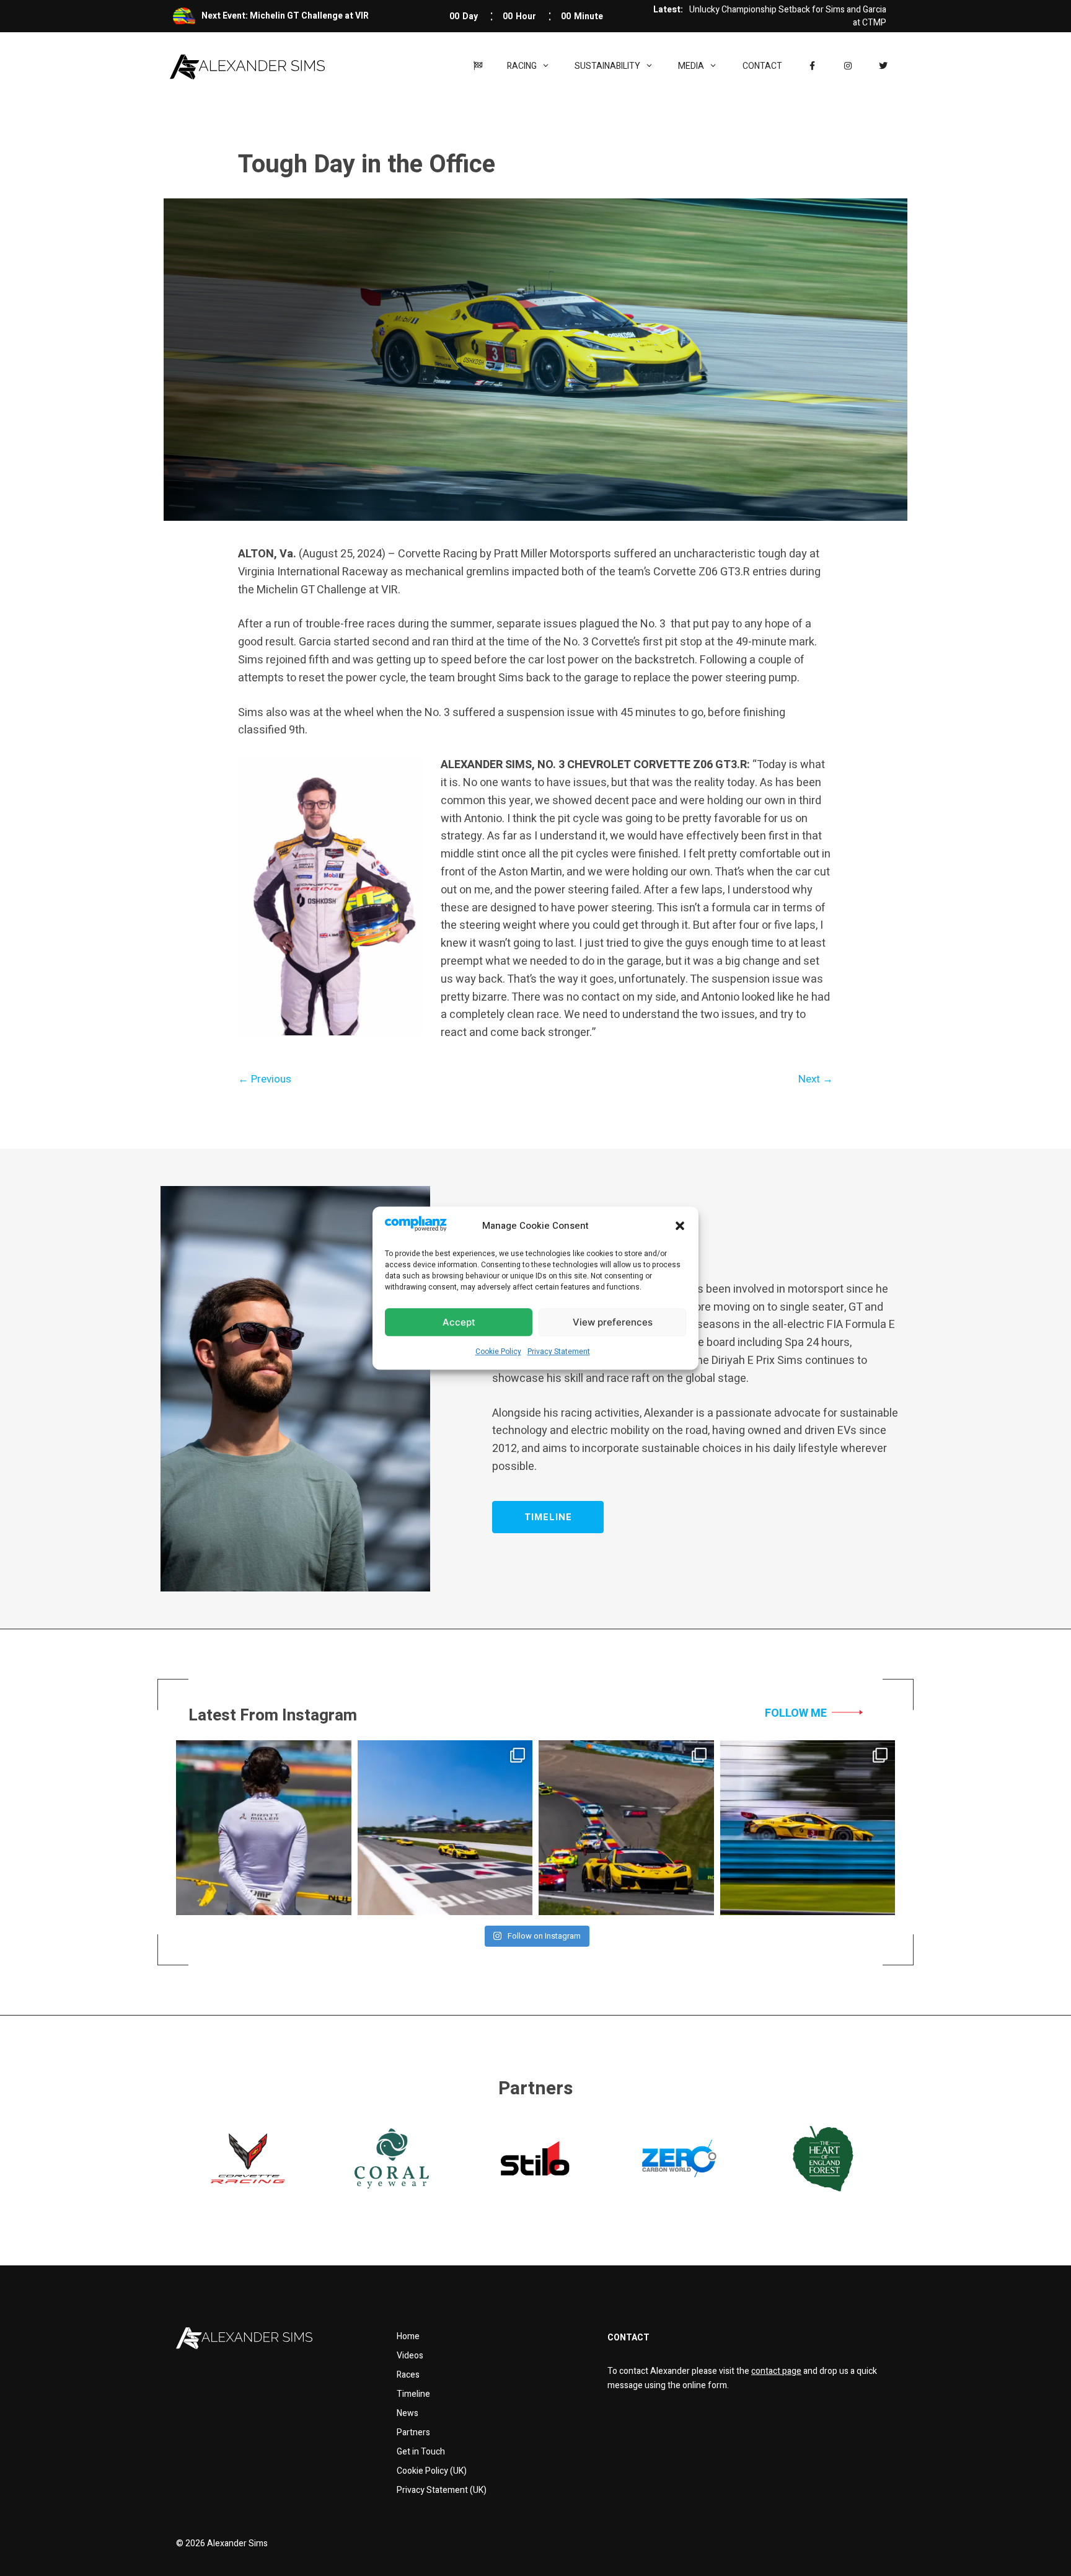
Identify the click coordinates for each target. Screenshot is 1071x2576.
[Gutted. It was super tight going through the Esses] (264, 1828)
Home (408, 2336)
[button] (680, 1226)
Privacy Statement (559, 1352)
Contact (762, 66)
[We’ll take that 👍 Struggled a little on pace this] (626, 1828)
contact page (776, 2371)
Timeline (413, 2394)
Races (408, 2375)
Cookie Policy (498, 1352)
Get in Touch (421, 2452)
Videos (410, 2356)
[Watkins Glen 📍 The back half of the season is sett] (808, 1828)
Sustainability (607, 66)
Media (691, 66)
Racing (522, 66)
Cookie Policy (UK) (432, 2471)
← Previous (265, 1079)
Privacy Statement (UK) (442, 2490)
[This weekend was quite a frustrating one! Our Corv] (445, 1828)
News (408, 2413)
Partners (413, 2432)
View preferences (613, 1322)
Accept (459, 1322)
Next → (816, 1079)
